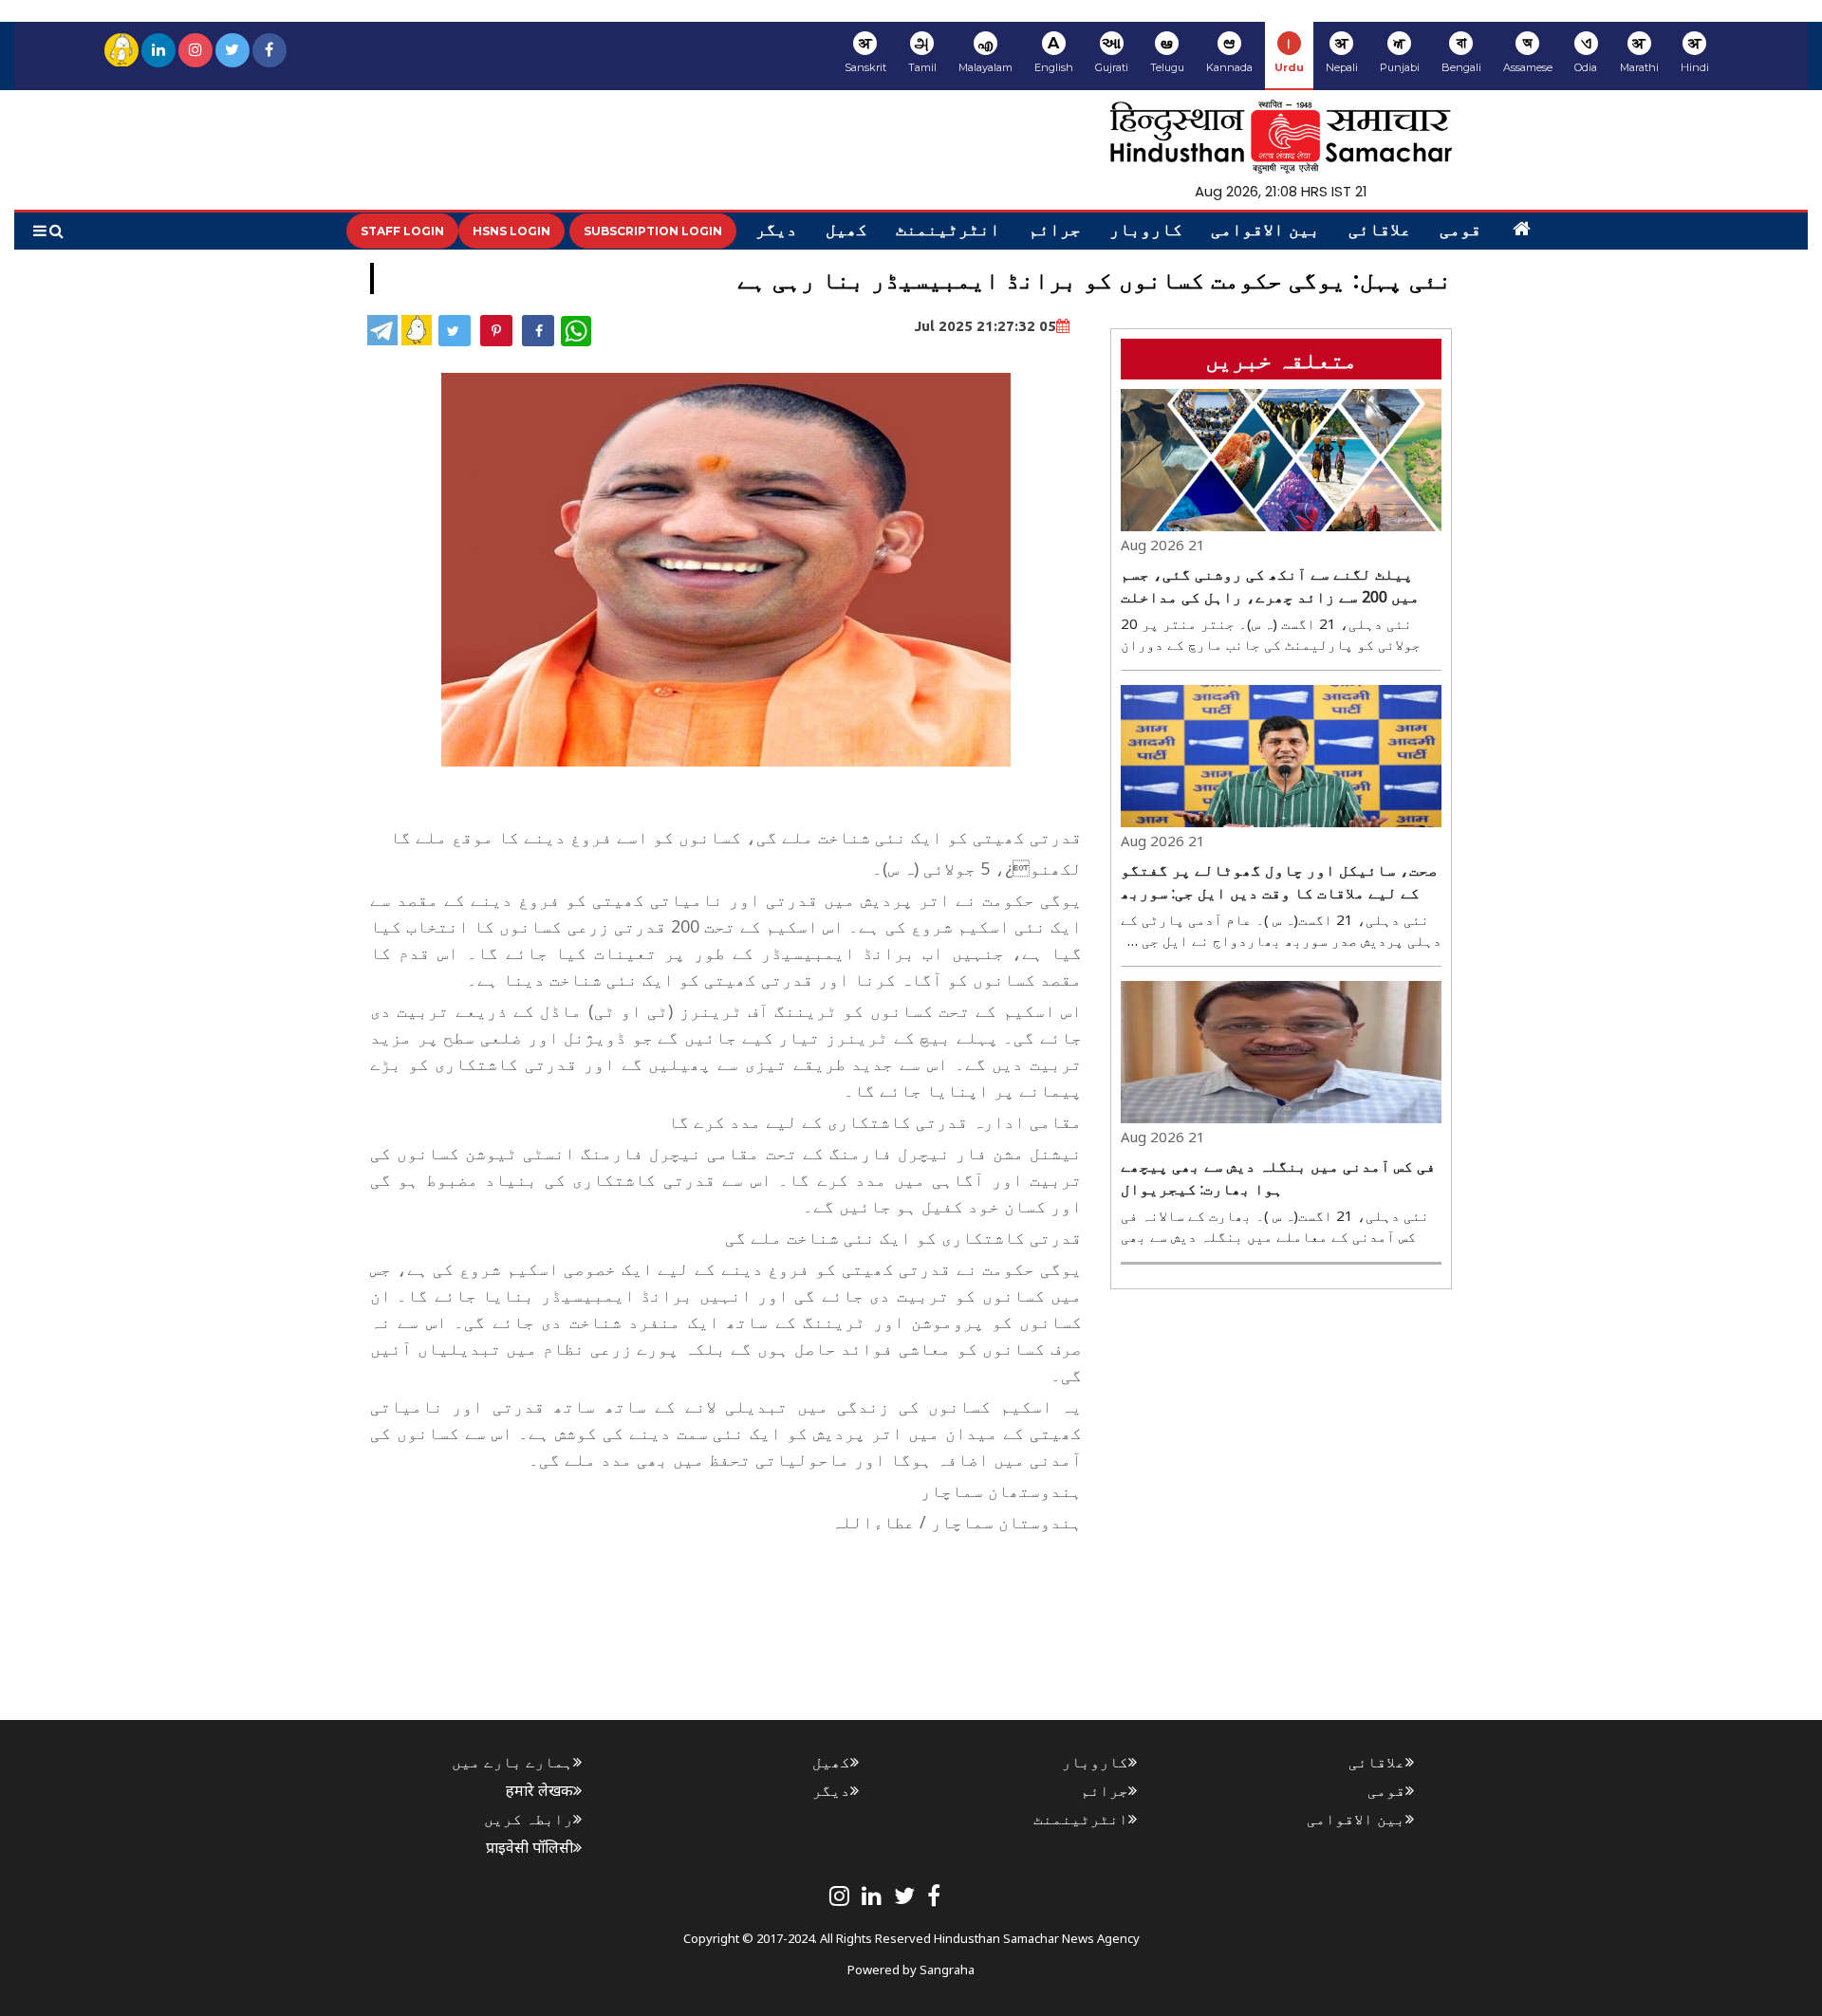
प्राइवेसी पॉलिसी (530, 1847)
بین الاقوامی (1265, 231)
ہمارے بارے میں (512, 1762)
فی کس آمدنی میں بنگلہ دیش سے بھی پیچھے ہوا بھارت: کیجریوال (1278, 1177)
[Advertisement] (736, 1582)
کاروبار (1146, 231)
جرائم (1055, 231)
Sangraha (947, 1970)
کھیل (846, 231)
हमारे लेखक (539, 1790)
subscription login (653, 231)
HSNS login (511, 231)
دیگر (776, 231)
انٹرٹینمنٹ (948, 231)
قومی (1460, 231)
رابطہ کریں (529, 1819)
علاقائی (1380, 231)
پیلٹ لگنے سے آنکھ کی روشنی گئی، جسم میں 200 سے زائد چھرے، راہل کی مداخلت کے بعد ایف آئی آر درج (1270, 586)
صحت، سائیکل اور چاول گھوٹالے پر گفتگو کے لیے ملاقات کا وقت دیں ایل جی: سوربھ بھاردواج (1279, 882)
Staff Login (402, 231)
